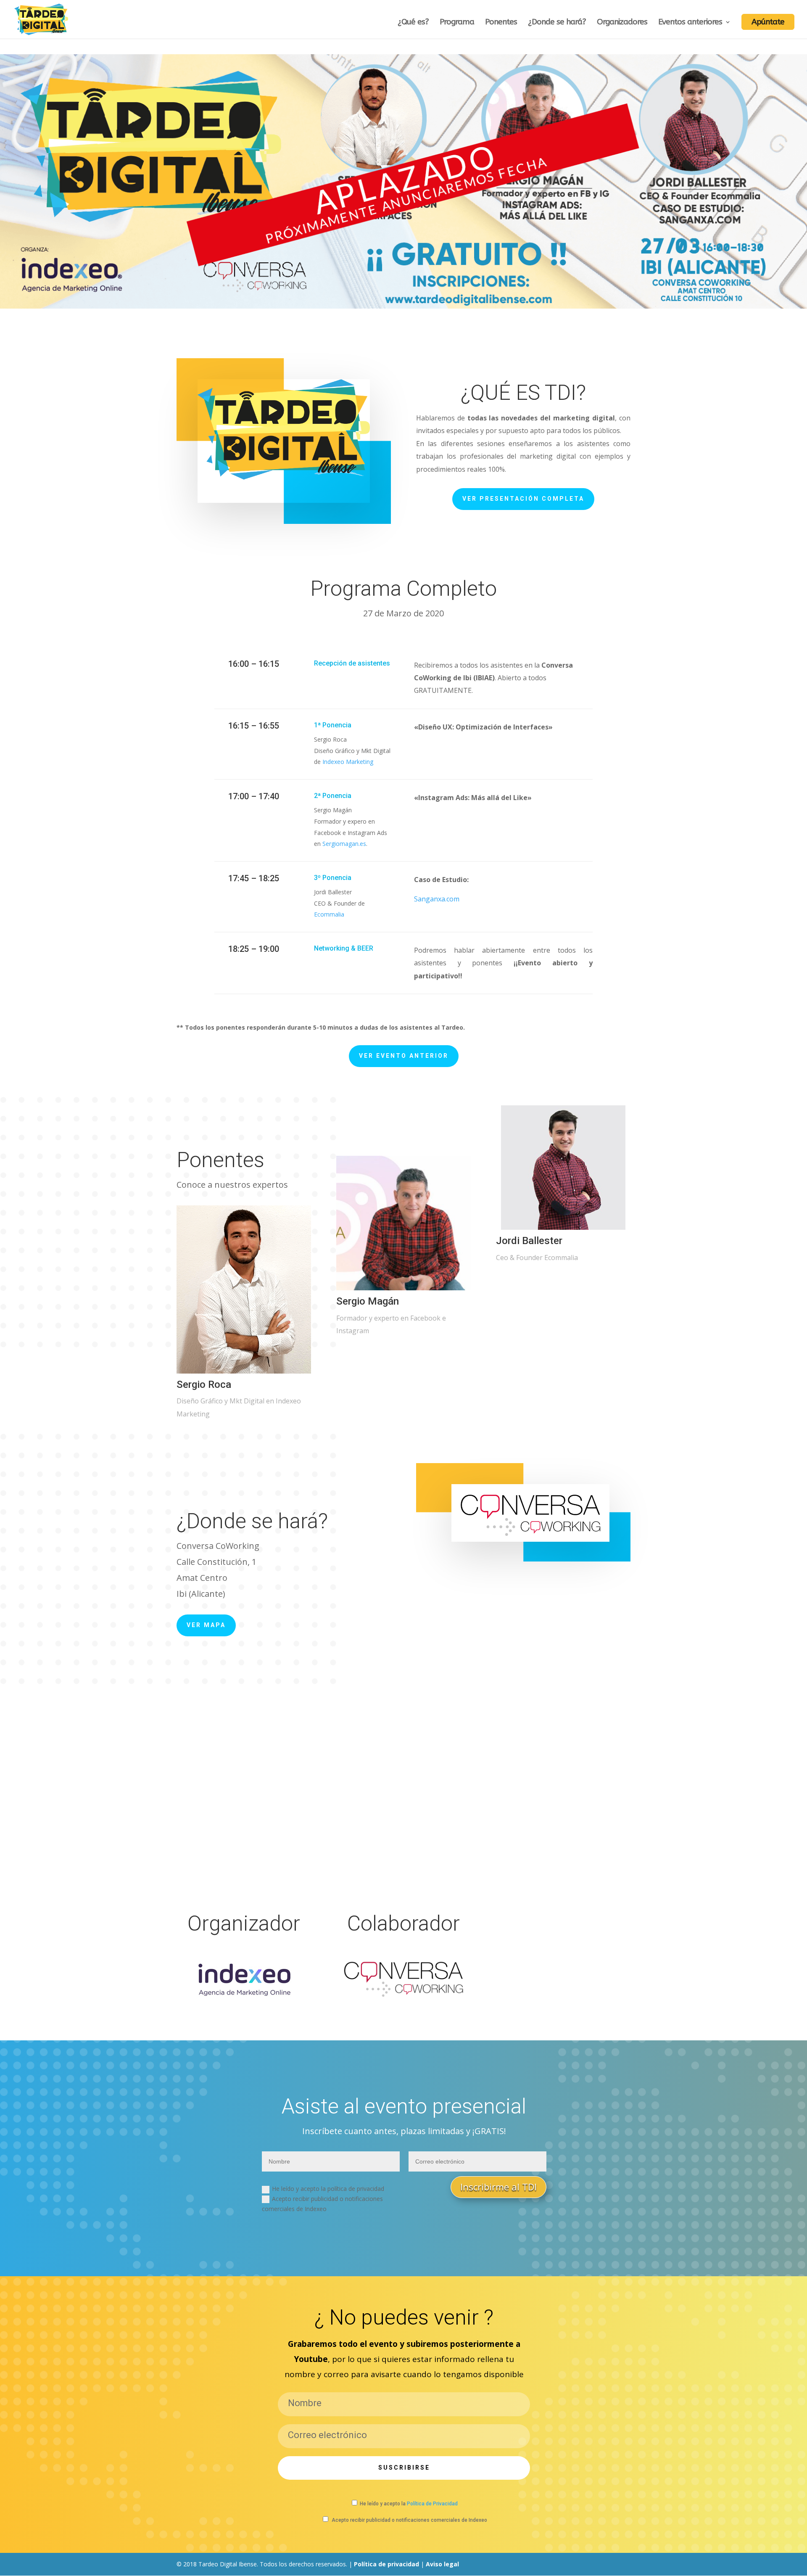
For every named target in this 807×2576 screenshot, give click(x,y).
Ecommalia (329, 914)
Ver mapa (206, 1625)
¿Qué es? (413, 23)
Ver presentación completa (523, 499)
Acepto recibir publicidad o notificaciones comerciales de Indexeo (322, 2204)
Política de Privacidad (432, 2504)
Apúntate (768, 22)
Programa (457, 23)
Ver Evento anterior (404, 1056)
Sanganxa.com (437, 899)
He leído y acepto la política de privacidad (328, 2189)
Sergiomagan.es (344, 844)
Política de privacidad (386, 2564)
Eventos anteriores (690, 23)
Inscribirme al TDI (498, 2187)
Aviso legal (442, 2564)
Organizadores (622, 23)
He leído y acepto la (409, 2504)
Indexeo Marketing (348, 762)
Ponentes (501, 23)
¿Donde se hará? (557, 23)
